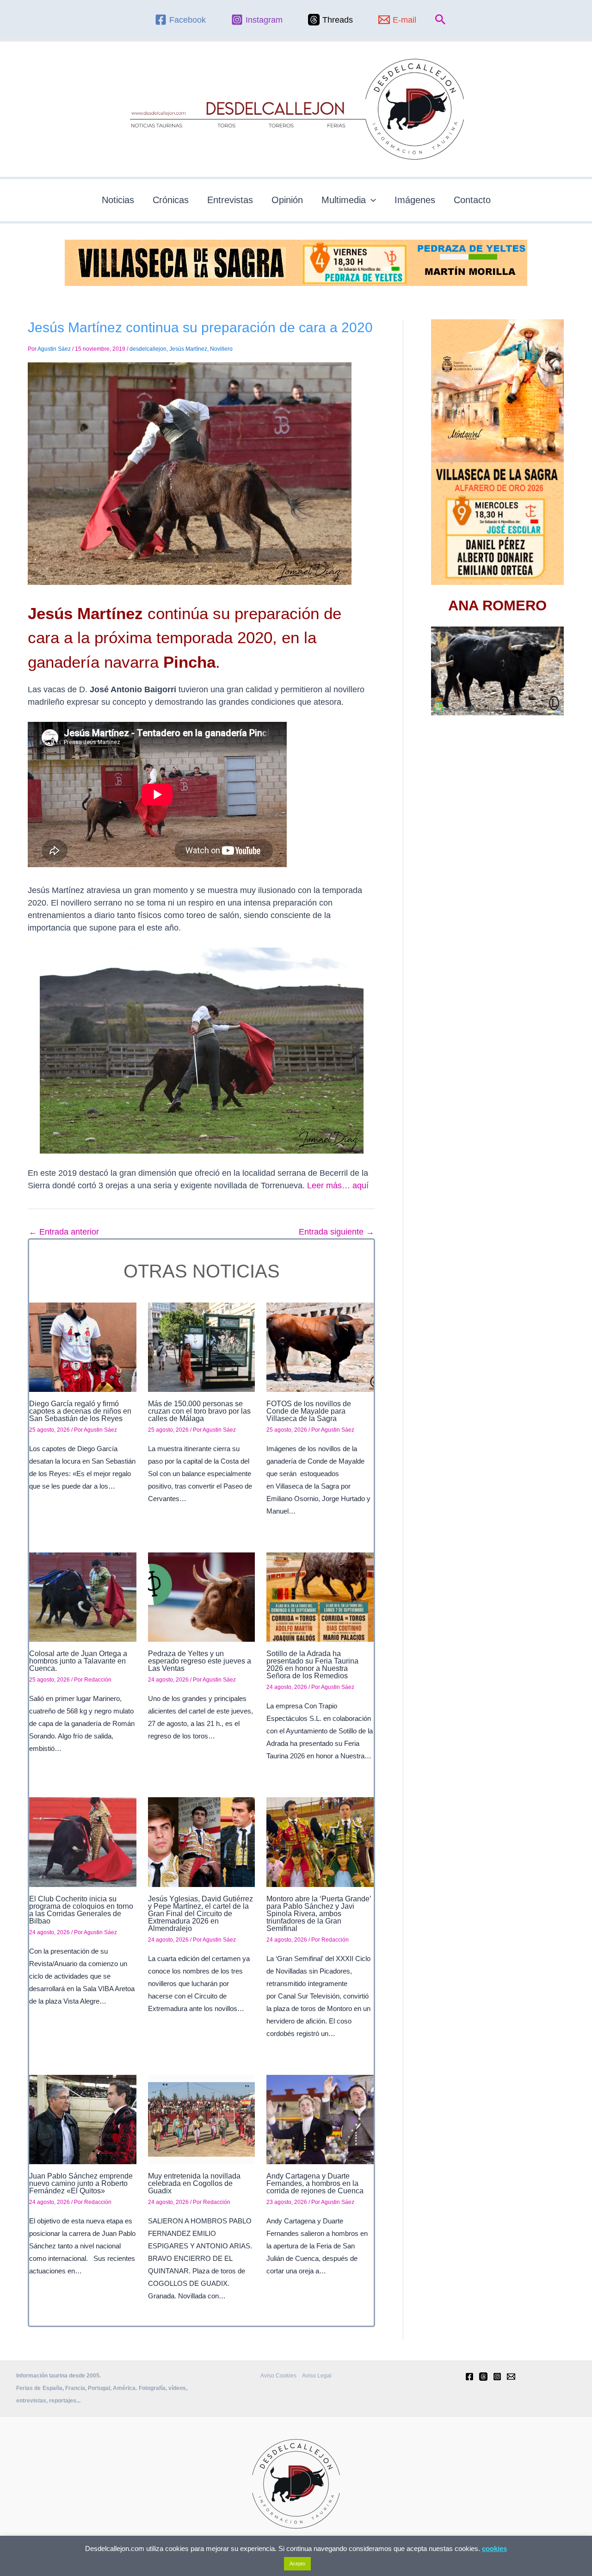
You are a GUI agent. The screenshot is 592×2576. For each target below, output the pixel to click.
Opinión (287, 200)
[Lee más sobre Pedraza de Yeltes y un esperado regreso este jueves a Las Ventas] (202, 1596)
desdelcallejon (148, 349)
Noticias (118, 200)
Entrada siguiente (336, 1232)
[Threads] (483, 2377)
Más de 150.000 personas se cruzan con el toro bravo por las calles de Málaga (199, 1411)
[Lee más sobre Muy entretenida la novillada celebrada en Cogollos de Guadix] (202, 2119)
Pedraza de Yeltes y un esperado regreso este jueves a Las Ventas (200, 1661)
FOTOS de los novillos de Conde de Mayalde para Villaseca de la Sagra (309, 1411)
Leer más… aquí (338, 1186)
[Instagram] (497, 2377)
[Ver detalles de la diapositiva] (497, 671)
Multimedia (344, 200)
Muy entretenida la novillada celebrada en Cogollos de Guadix (194, 2183)
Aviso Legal (317, 2376)
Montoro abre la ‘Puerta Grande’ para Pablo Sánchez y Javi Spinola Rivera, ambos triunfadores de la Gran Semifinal (319, 1914)
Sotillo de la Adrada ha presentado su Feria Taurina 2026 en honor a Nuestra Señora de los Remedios (312, 1665)
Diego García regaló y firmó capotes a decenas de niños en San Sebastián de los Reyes (80, 1411)
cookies (494, 2548)
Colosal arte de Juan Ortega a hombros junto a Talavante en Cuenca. (78, 1661)
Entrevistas (230, 200)
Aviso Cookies (278, 2376)
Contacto (472, 200)
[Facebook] (469, 2377)
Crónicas (171, 200)
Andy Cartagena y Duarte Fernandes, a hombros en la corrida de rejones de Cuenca (315, 2183)
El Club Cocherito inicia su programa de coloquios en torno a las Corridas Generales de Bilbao (81, 1910)
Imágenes (415, 200)
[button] (441, 20)
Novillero (221, 349)
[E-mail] (511, 2377)
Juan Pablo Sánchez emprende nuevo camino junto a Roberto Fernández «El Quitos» (81, 2183)
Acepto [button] (297, 2564)
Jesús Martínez (188, 349)
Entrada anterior (64, 1232)
